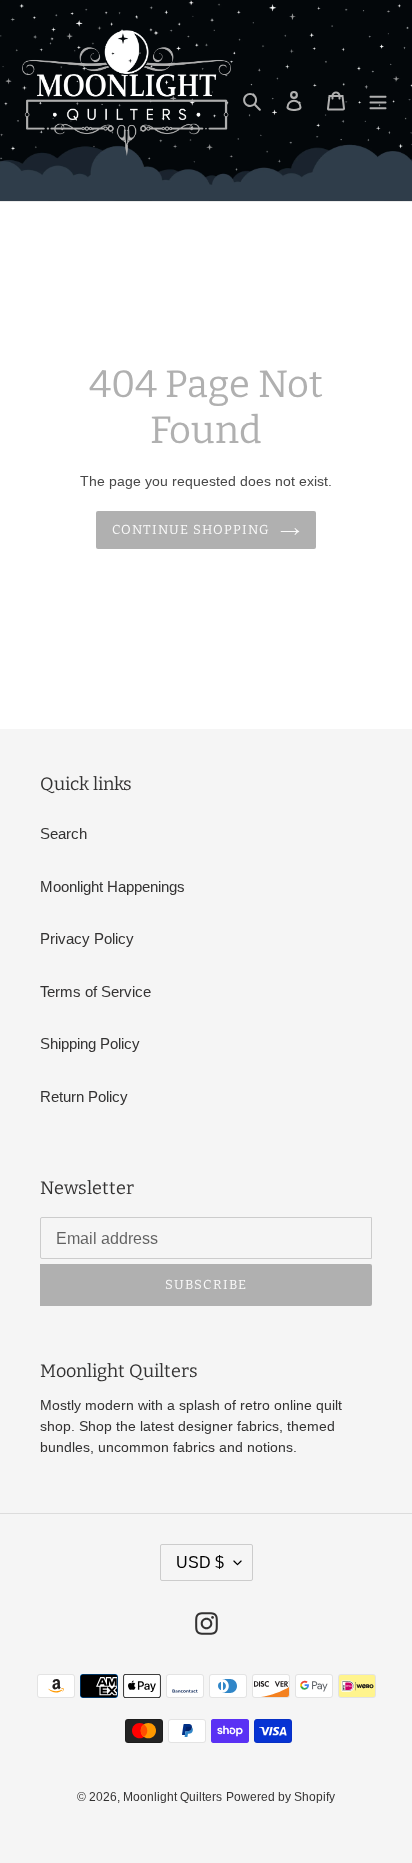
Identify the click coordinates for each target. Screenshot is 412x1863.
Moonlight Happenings (112, 886)
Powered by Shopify (280, 1797)
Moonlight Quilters (172, 1797)
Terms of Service (95, 991)
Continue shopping (191, 529)
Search (63, 833)
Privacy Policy (87, 938)
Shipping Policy (90, 1043)
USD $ (200, 1562)
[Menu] (378, 100)
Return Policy (84, 1096)
